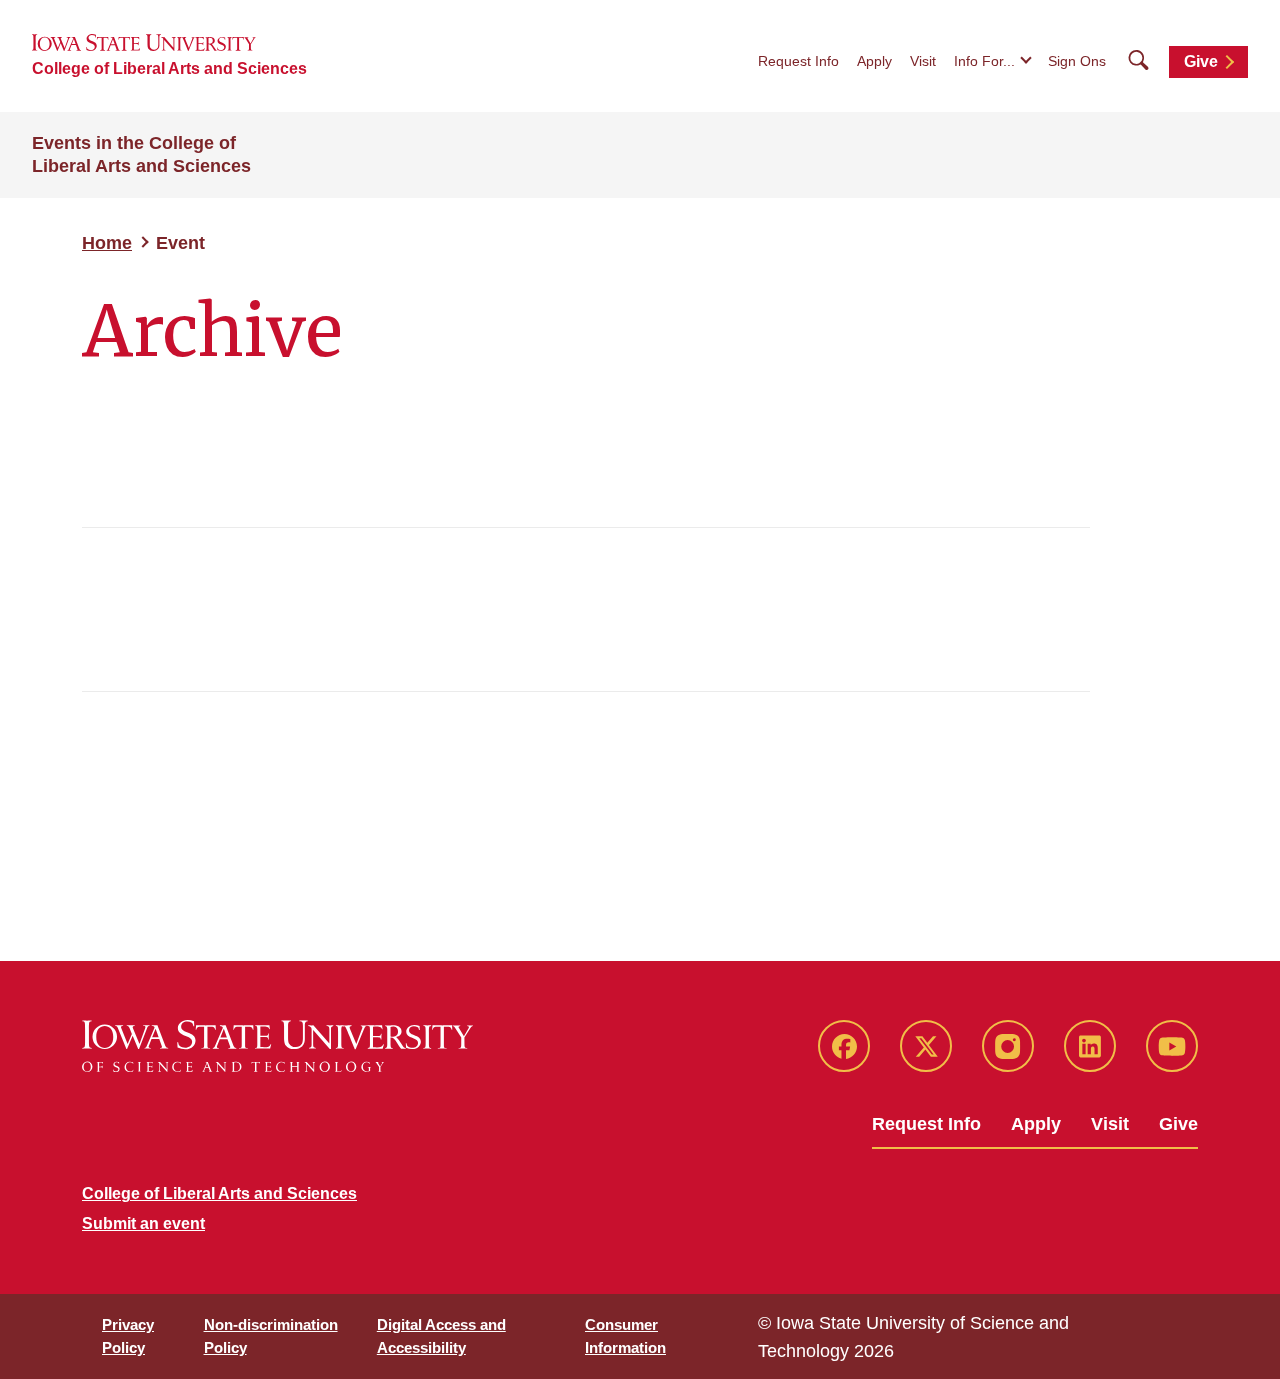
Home (107, 243)
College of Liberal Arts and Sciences (169, 68)
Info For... (984, 61)
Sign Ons (1077, 61)
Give (1201, 61)
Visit (923, 61)
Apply (874, 61)
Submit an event (143, 1223)
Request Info (798, 61)
